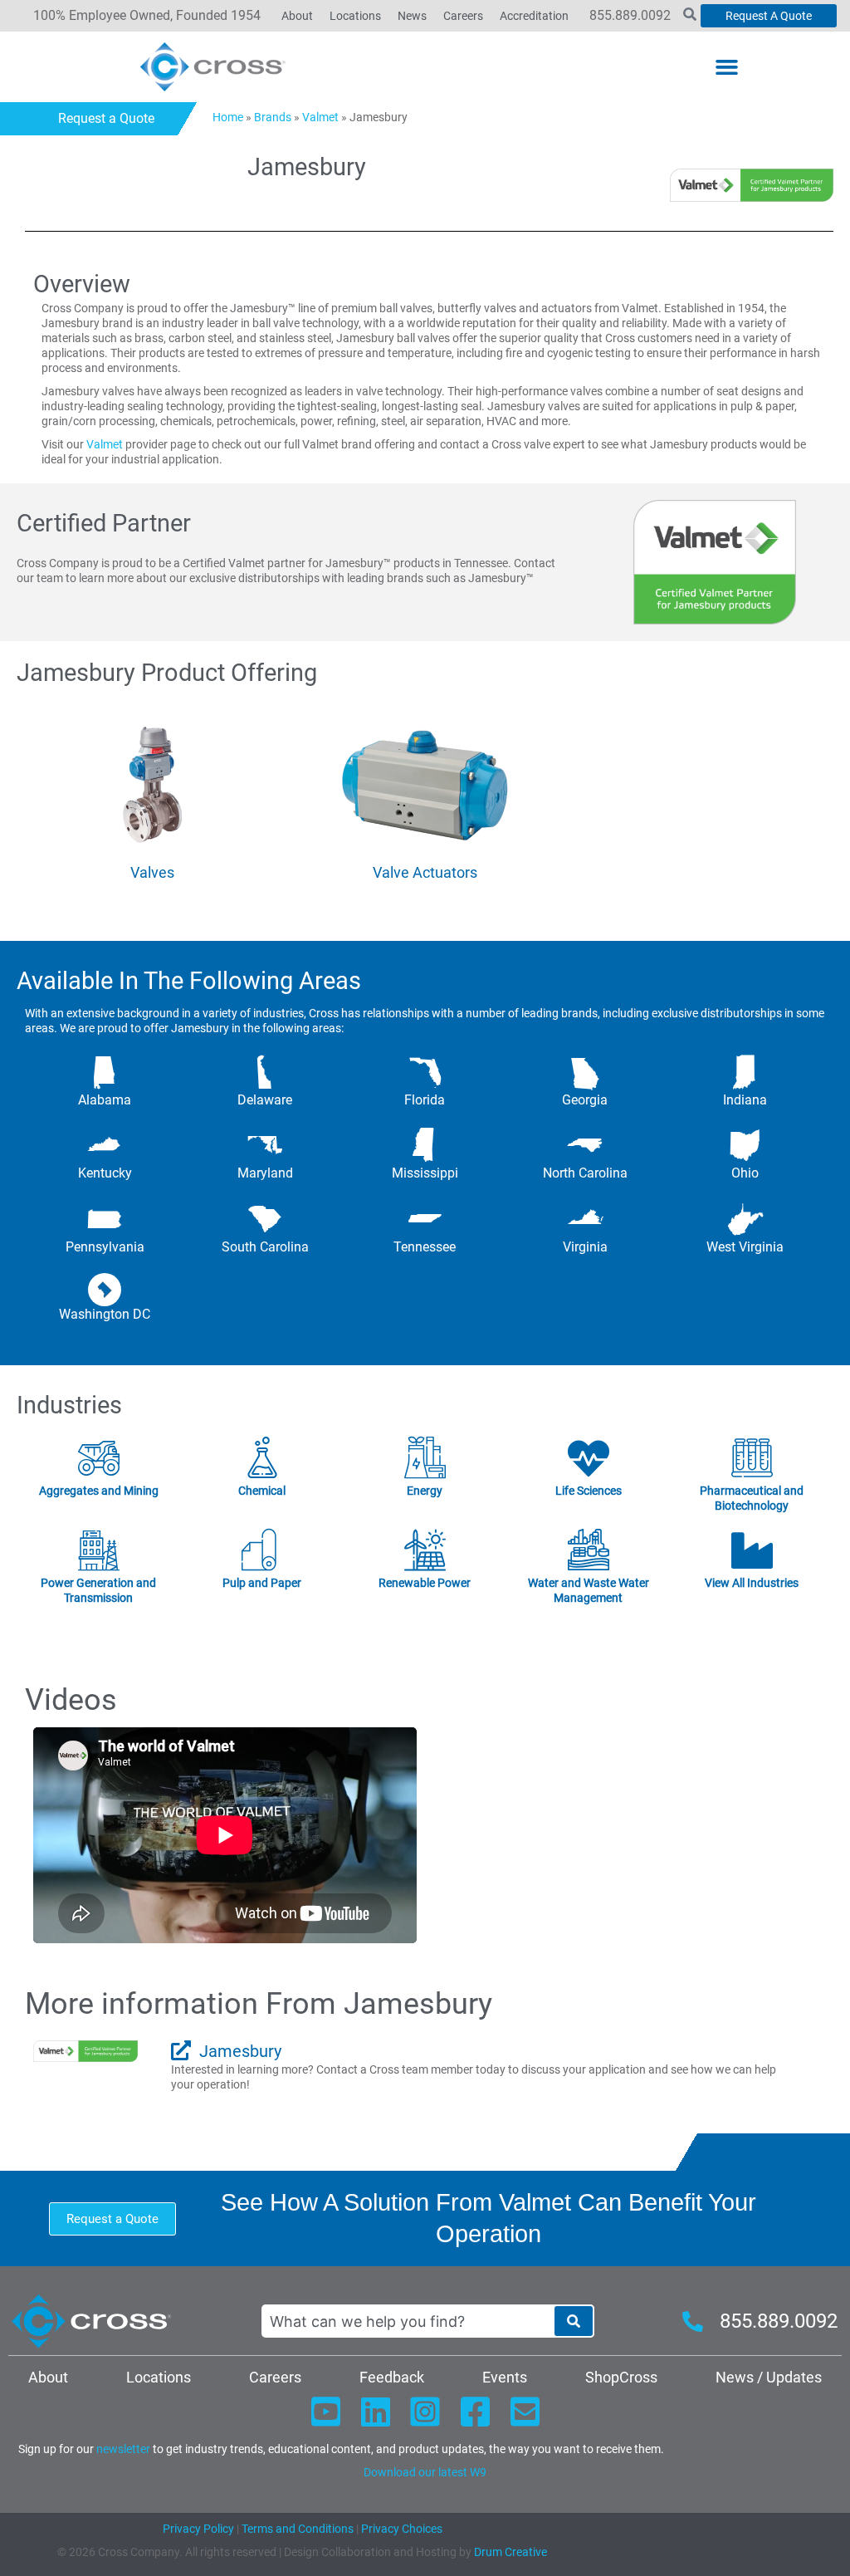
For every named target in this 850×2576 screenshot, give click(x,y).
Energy (425, 1491)
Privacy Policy (198, 2529)
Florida (425, 1100)
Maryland (265, 1173)
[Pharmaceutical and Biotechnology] (752, 1458)
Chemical (262, 1491)
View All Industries (752, 1583)
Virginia (585, 1247)
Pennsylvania (105, 1247)
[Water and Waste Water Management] (589, 1550)
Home (228, 117)
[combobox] (408, 2321)
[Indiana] (745, 1072)
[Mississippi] (425, 1145)
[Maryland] (265, 1145)
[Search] (574, 2321)
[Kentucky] (105, 1145)
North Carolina (585, 1173)
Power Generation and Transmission (98, 1590)
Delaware (265, 1100)
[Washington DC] (105, 1290)
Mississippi (425, 1173)
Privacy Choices (402, 2529)
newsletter (123, 2449)
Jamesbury (240, 2051)
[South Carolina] (265, 1219)
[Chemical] (261, 1458)
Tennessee (425, 1247)
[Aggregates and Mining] (98, 1458)
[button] (727, 67)
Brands (273, 117)
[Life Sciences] (589, 1458)
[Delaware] (265, 1072)
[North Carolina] (585, 1145)
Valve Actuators (425, 872)
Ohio (745, 1173)
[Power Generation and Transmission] (98, 1550)
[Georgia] (585, 1072)
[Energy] (425, 1458)
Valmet (320, 117)
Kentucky (105, 1173)
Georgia (585, 1100)
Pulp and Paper (262, 1583)
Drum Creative (510, 2552)
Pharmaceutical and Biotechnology (752, 1498)
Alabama (105, 1100)
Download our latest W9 (425, 2472)
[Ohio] (745, 1145)
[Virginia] (585, 1219)
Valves (152, 872)
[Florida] (425, 1072)
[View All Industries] (752, 1550)
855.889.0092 (630, 15)
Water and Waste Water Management (589, 1590)
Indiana (745, 1100)
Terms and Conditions (296, 2529)
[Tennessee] (425, 1219)
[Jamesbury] (181, 2050)
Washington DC (105, 1314)
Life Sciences (589, 1491)
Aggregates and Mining (98, 1491)
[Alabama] (105, 1072)
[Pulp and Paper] (261, 1550)
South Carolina (265, 1247)
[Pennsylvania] (105, 1219)
